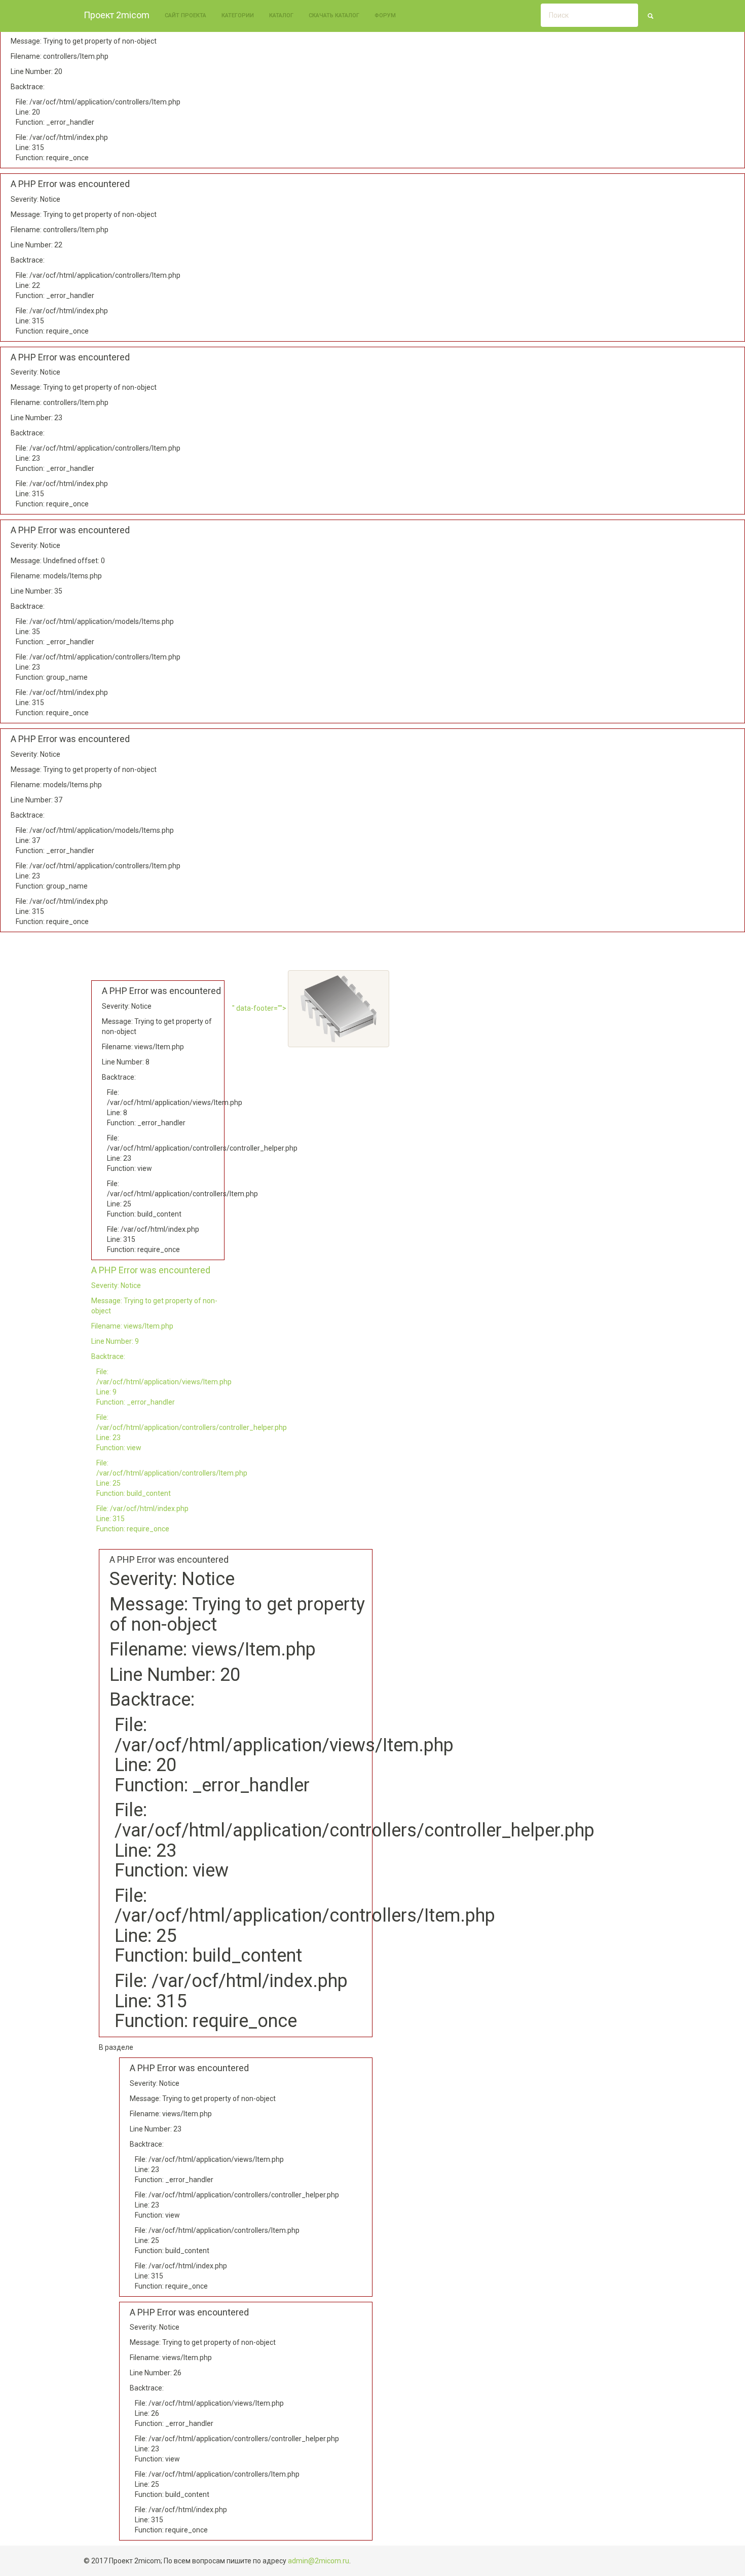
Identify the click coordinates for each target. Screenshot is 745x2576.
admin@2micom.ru (319, 2561)
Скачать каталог (334, 15)
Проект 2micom (117, 15)
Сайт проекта (185, 15)
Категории (238, 15)
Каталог (281, 15)
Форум (385, 15)
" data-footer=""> (260, 1008)
